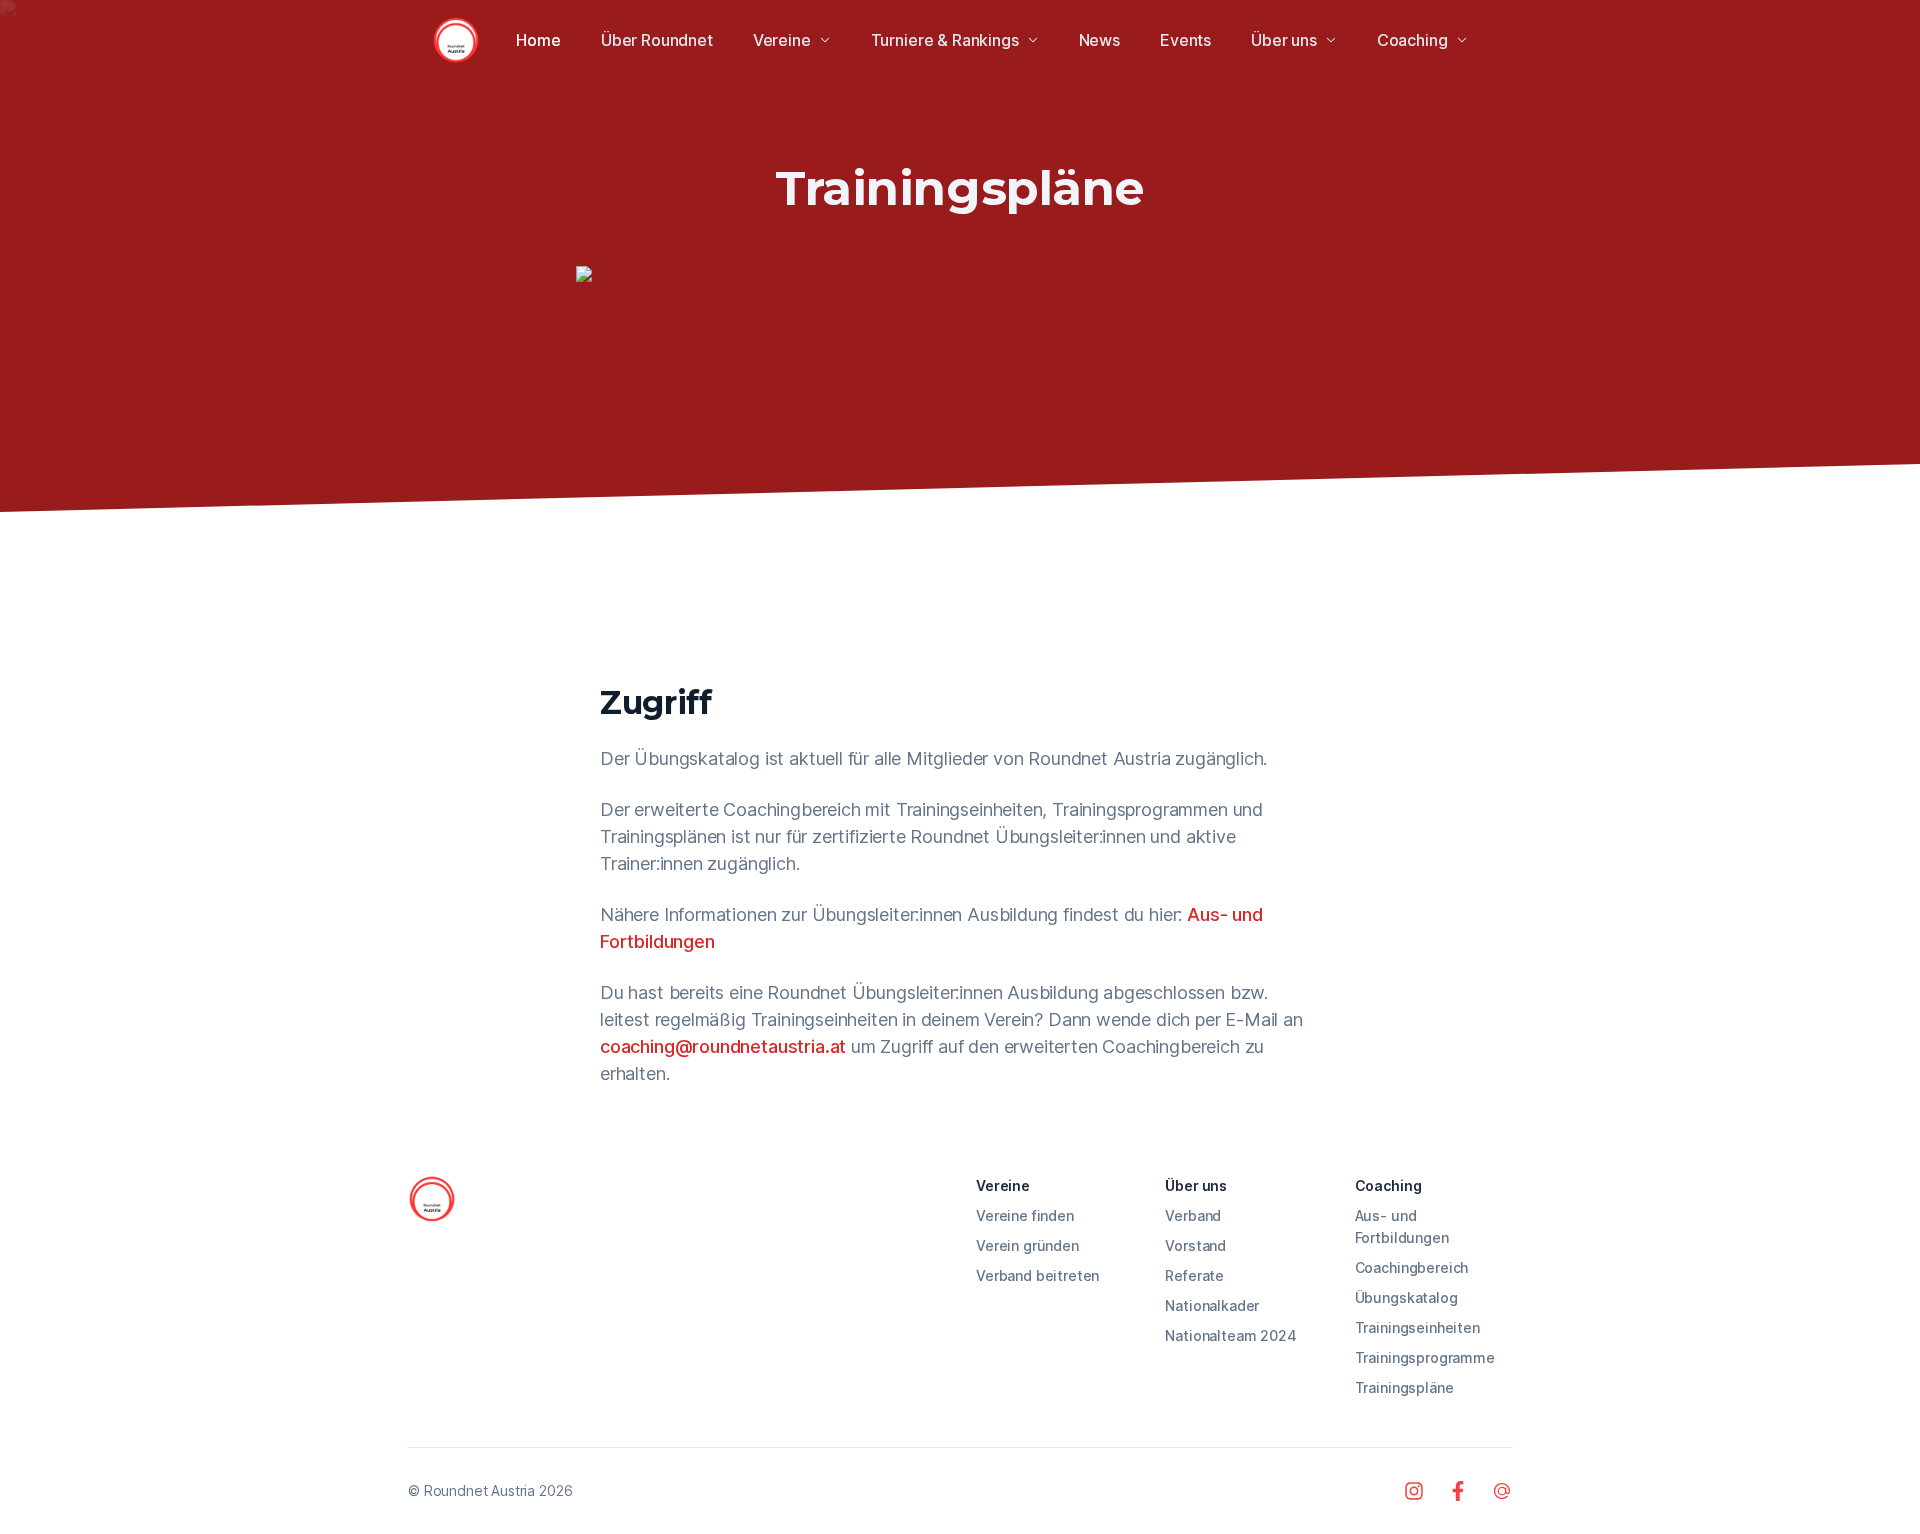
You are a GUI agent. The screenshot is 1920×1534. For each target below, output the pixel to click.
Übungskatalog (1406, 1297)
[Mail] (1502, 1491)
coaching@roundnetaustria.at (723, 1046)
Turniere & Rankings (945, 40)
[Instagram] (1414, 1491)
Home (538, 40)
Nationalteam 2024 (1230, 1335)
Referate (1194, 1275)
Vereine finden (1025, 1215)
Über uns (1284, 40)
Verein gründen (1027, 1245)
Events (1185, 40)
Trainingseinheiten (1417, 1327)
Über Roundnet (657, 40)
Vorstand (1195, 1245)
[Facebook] (1458, 1491)
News (1099, 40)
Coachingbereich (1412, 1267)
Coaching (1412, 40)
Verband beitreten (1037, 1275)
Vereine (782, 40)
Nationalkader (1212, 1305)
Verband (1193, 1215)
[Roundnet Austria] (456, 40)
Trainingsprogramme (1425, 1357)
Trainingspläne (1404, 1387)
